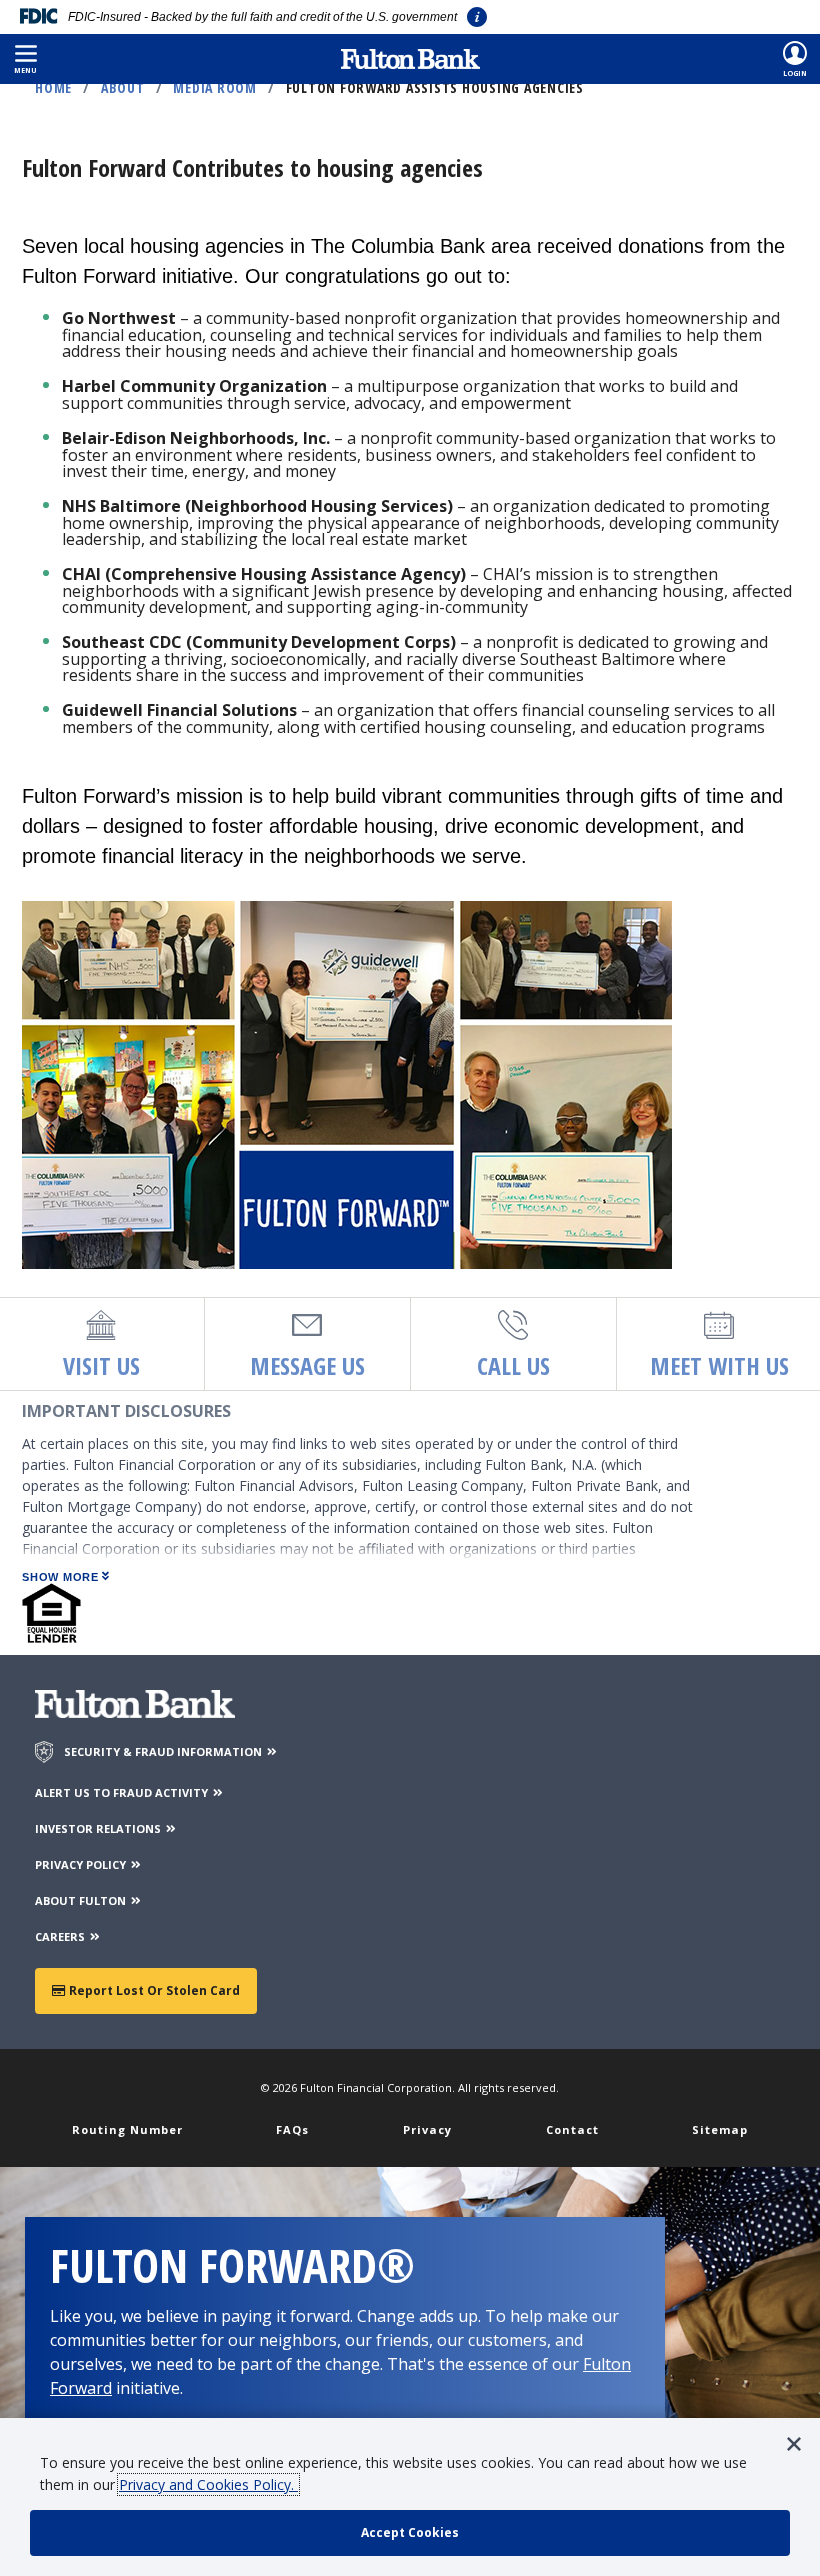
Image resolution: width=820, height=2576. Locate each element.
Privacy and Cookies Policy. (208, 2484)
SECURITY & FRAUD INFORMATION (164, 1751)
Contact (572, 2129)
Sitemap (720, 2129)
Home (53, 87)
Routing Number (127, 2129)
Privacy (427, 2129)
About (123, 87)
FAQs (292, 2129)
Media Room (215, 87)
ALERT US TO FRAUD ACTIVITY (123, 1792)
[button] (25, 59)
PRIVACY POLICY (82, 1864)
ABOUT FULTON (82, 1900)
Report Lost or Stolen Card (153, 1990)
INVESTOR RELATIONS (99, 1828)
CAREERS (61, 1936)
